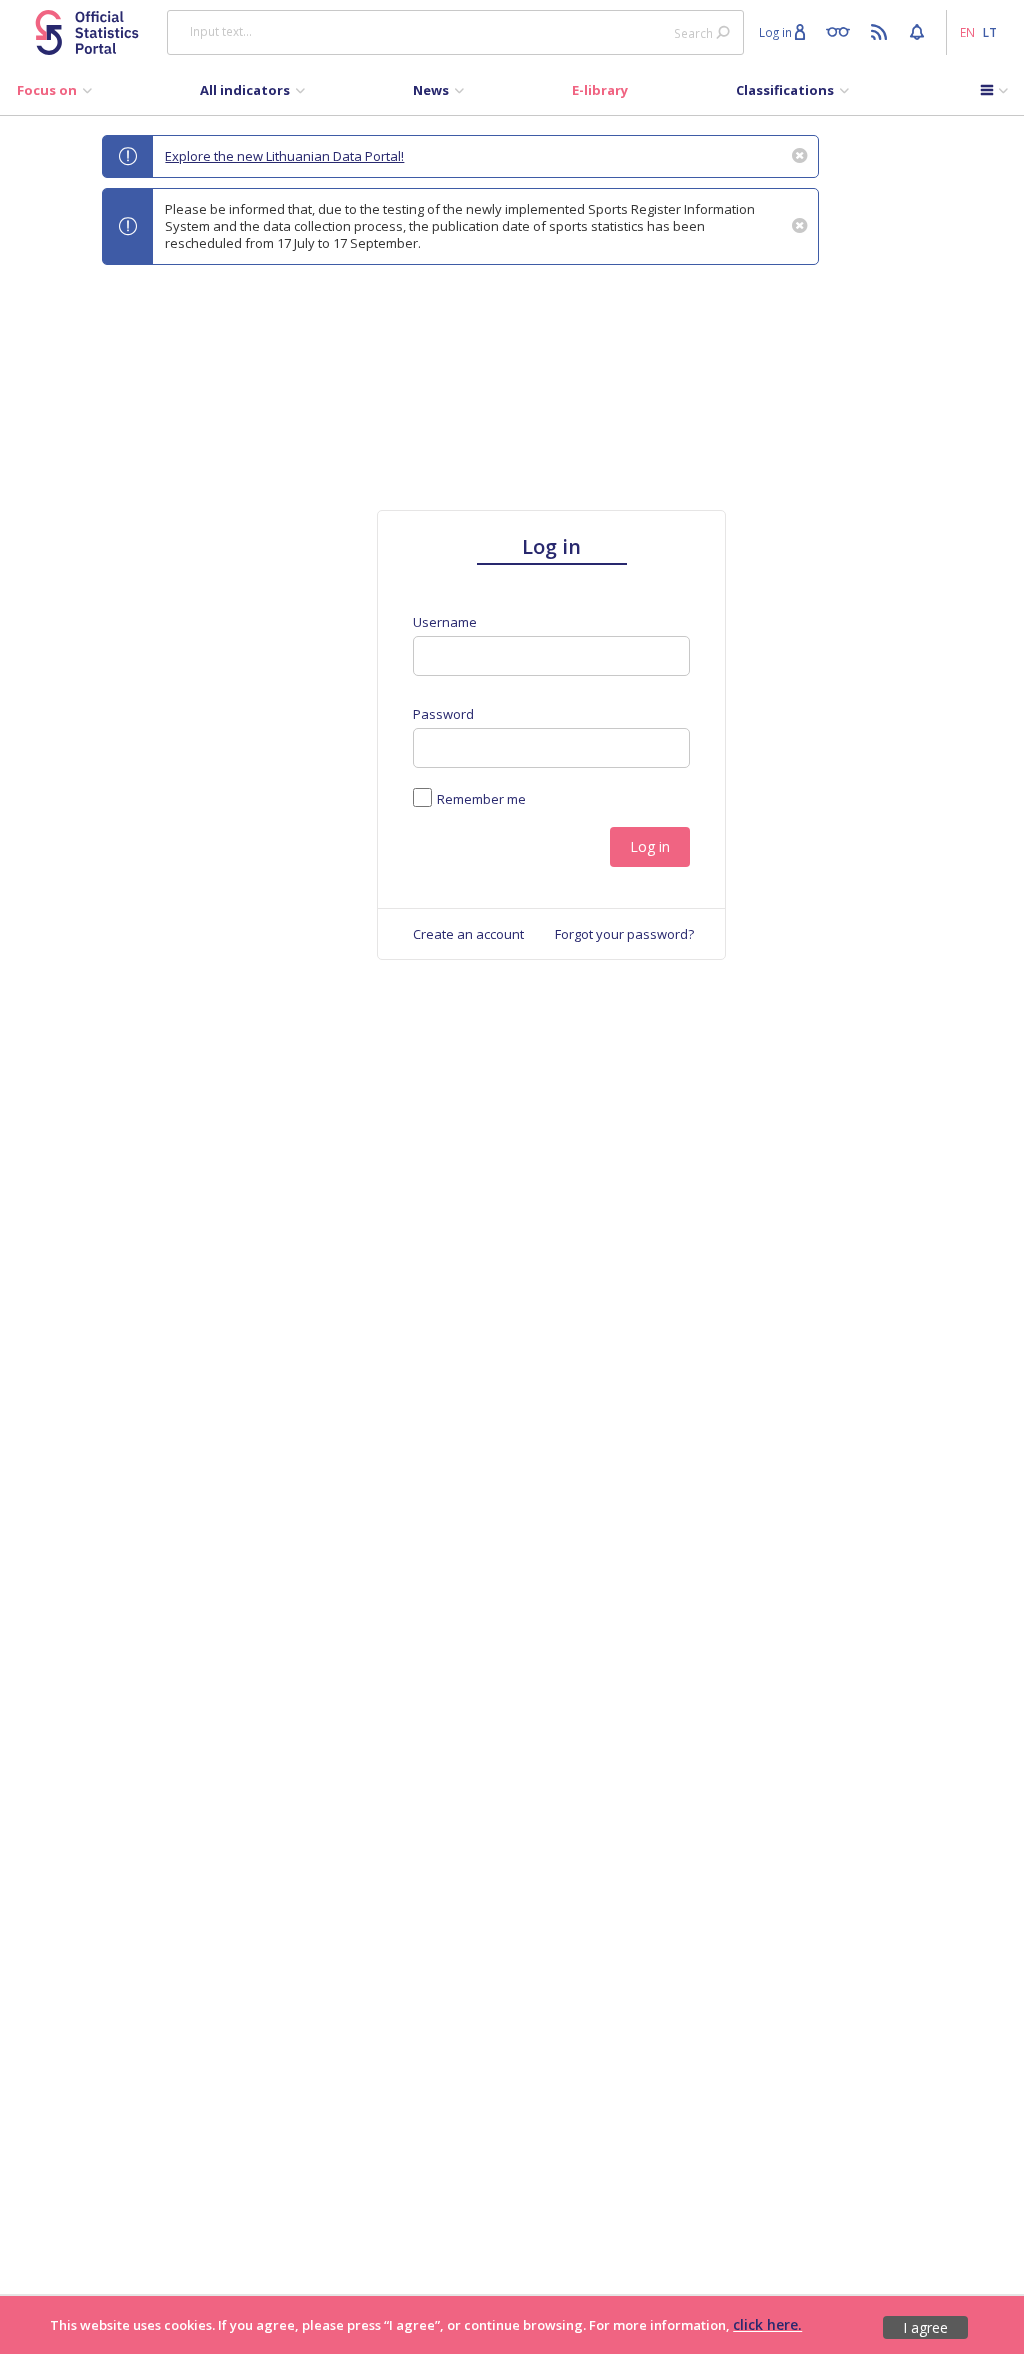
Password (443, 714)
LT (990, 32)
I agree (925, 2327)
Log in (650, 846)
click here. (767, 2324)
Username (445, 622)
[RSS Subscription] (881, 31)
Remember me (481, 799)
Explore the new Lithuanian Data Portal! (284, 156)
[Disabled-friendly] (842, 31)
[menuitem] (54, 95)
